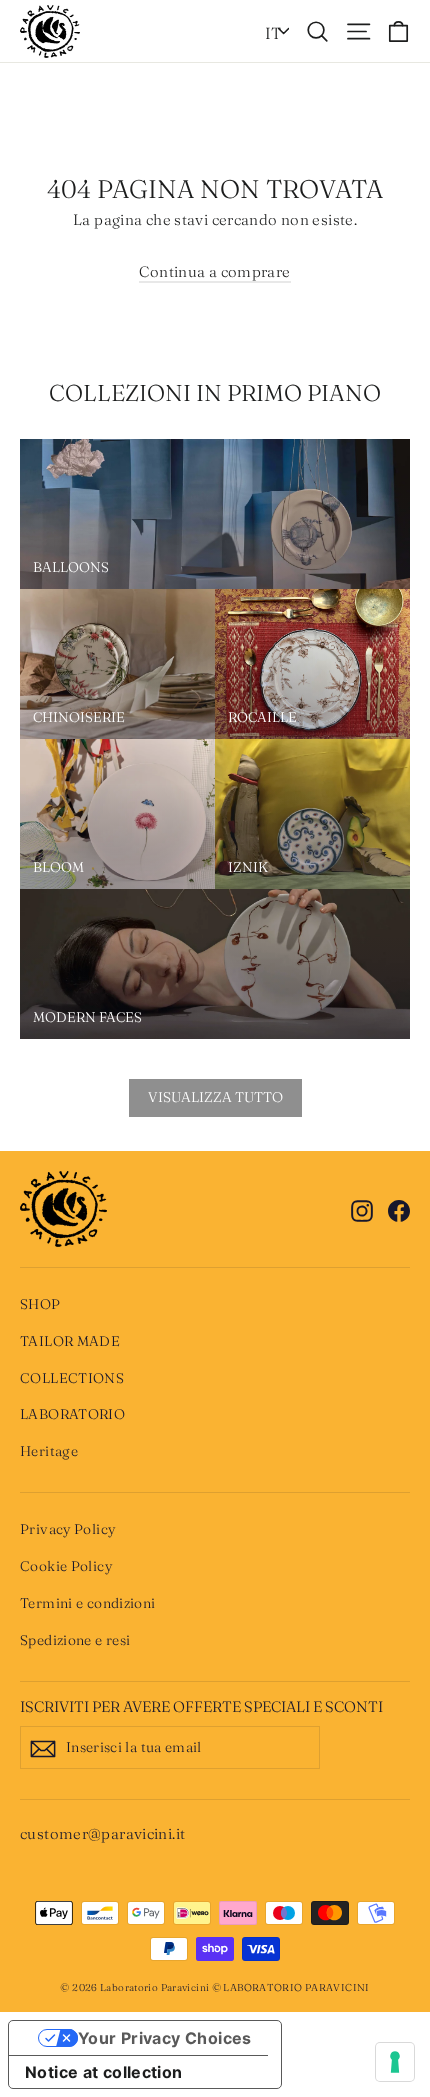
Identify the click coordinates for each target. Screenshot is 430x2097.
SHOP (40, 1304)
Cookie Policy (66, 1566)
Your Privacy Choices (165, 2038)
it (273, 33)
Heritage (49, 1451)
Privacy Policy (67, 1529)
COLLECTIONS (72, 1378)
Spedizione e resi (75, 1640)
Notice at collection (104, 2072)
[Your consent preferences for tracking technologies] (395, 2062)
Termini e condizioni (88, 1603)
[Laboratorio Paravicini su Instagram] (362, 1208)
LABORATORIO (72, 1414)
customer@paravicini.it (102, 1833)
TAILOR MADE (70, 1341)
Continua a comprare (214, 271)
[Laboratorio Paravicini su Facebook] (399, 1208)
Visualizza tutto (215, 1097)
